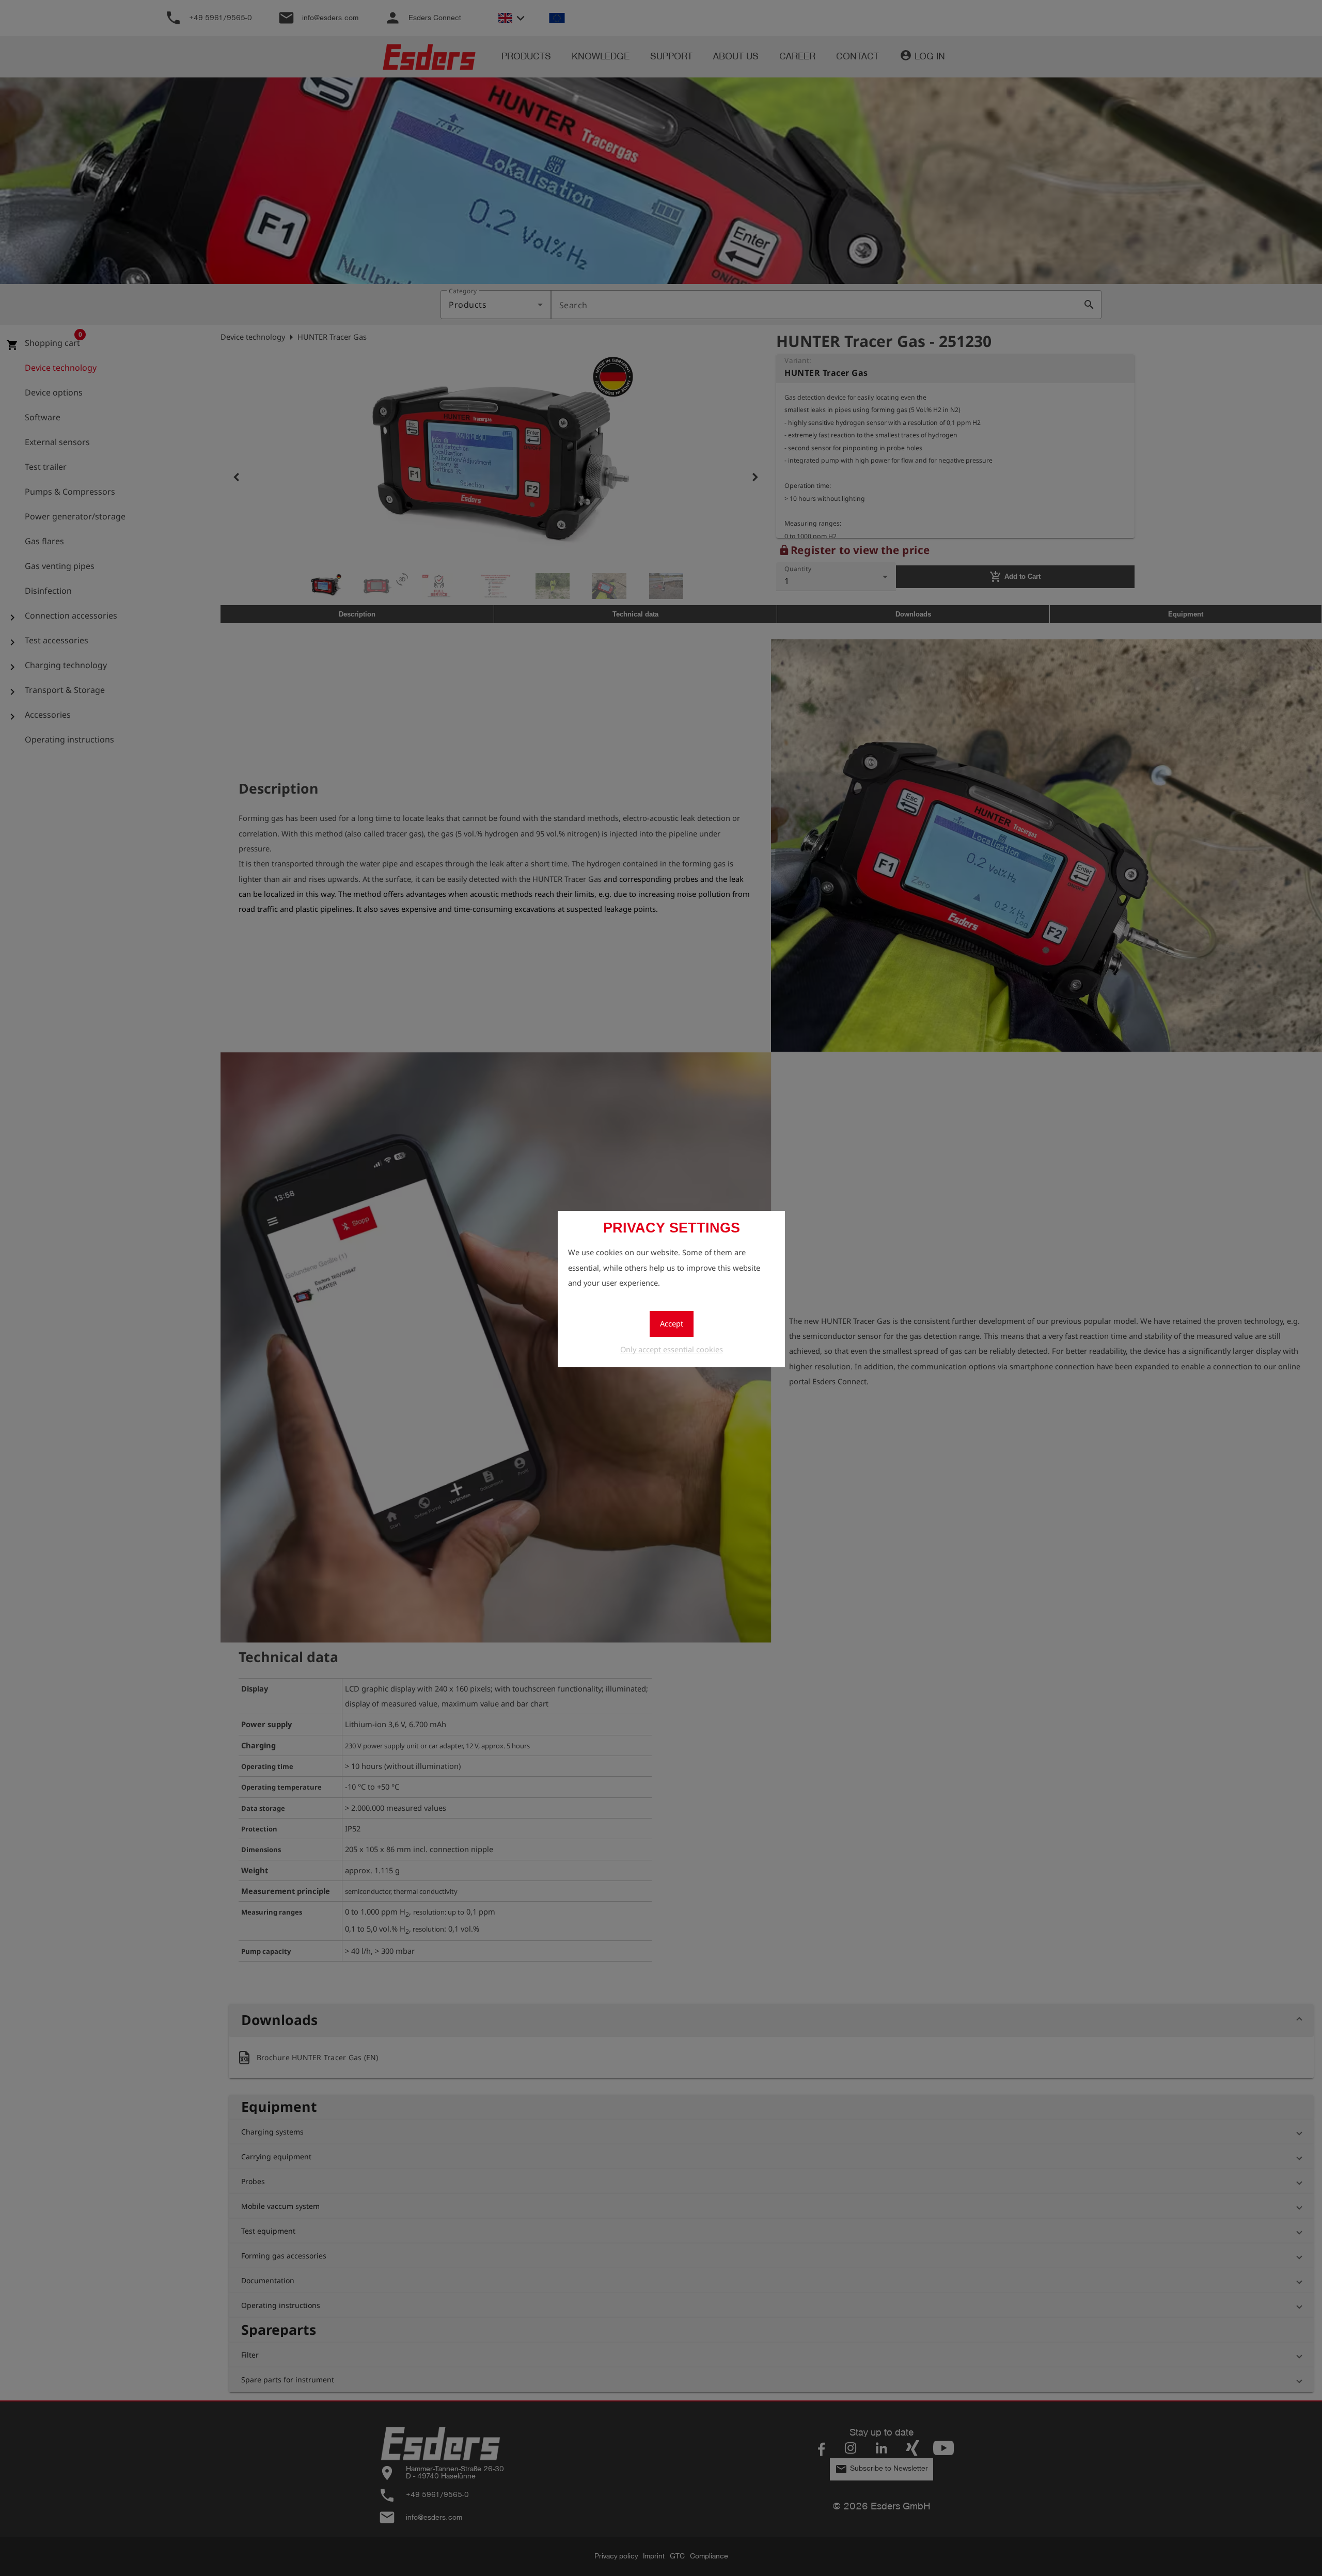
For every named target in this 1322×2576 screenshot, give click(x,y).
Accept (672, 1323)
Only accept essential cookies (672, 1349)
